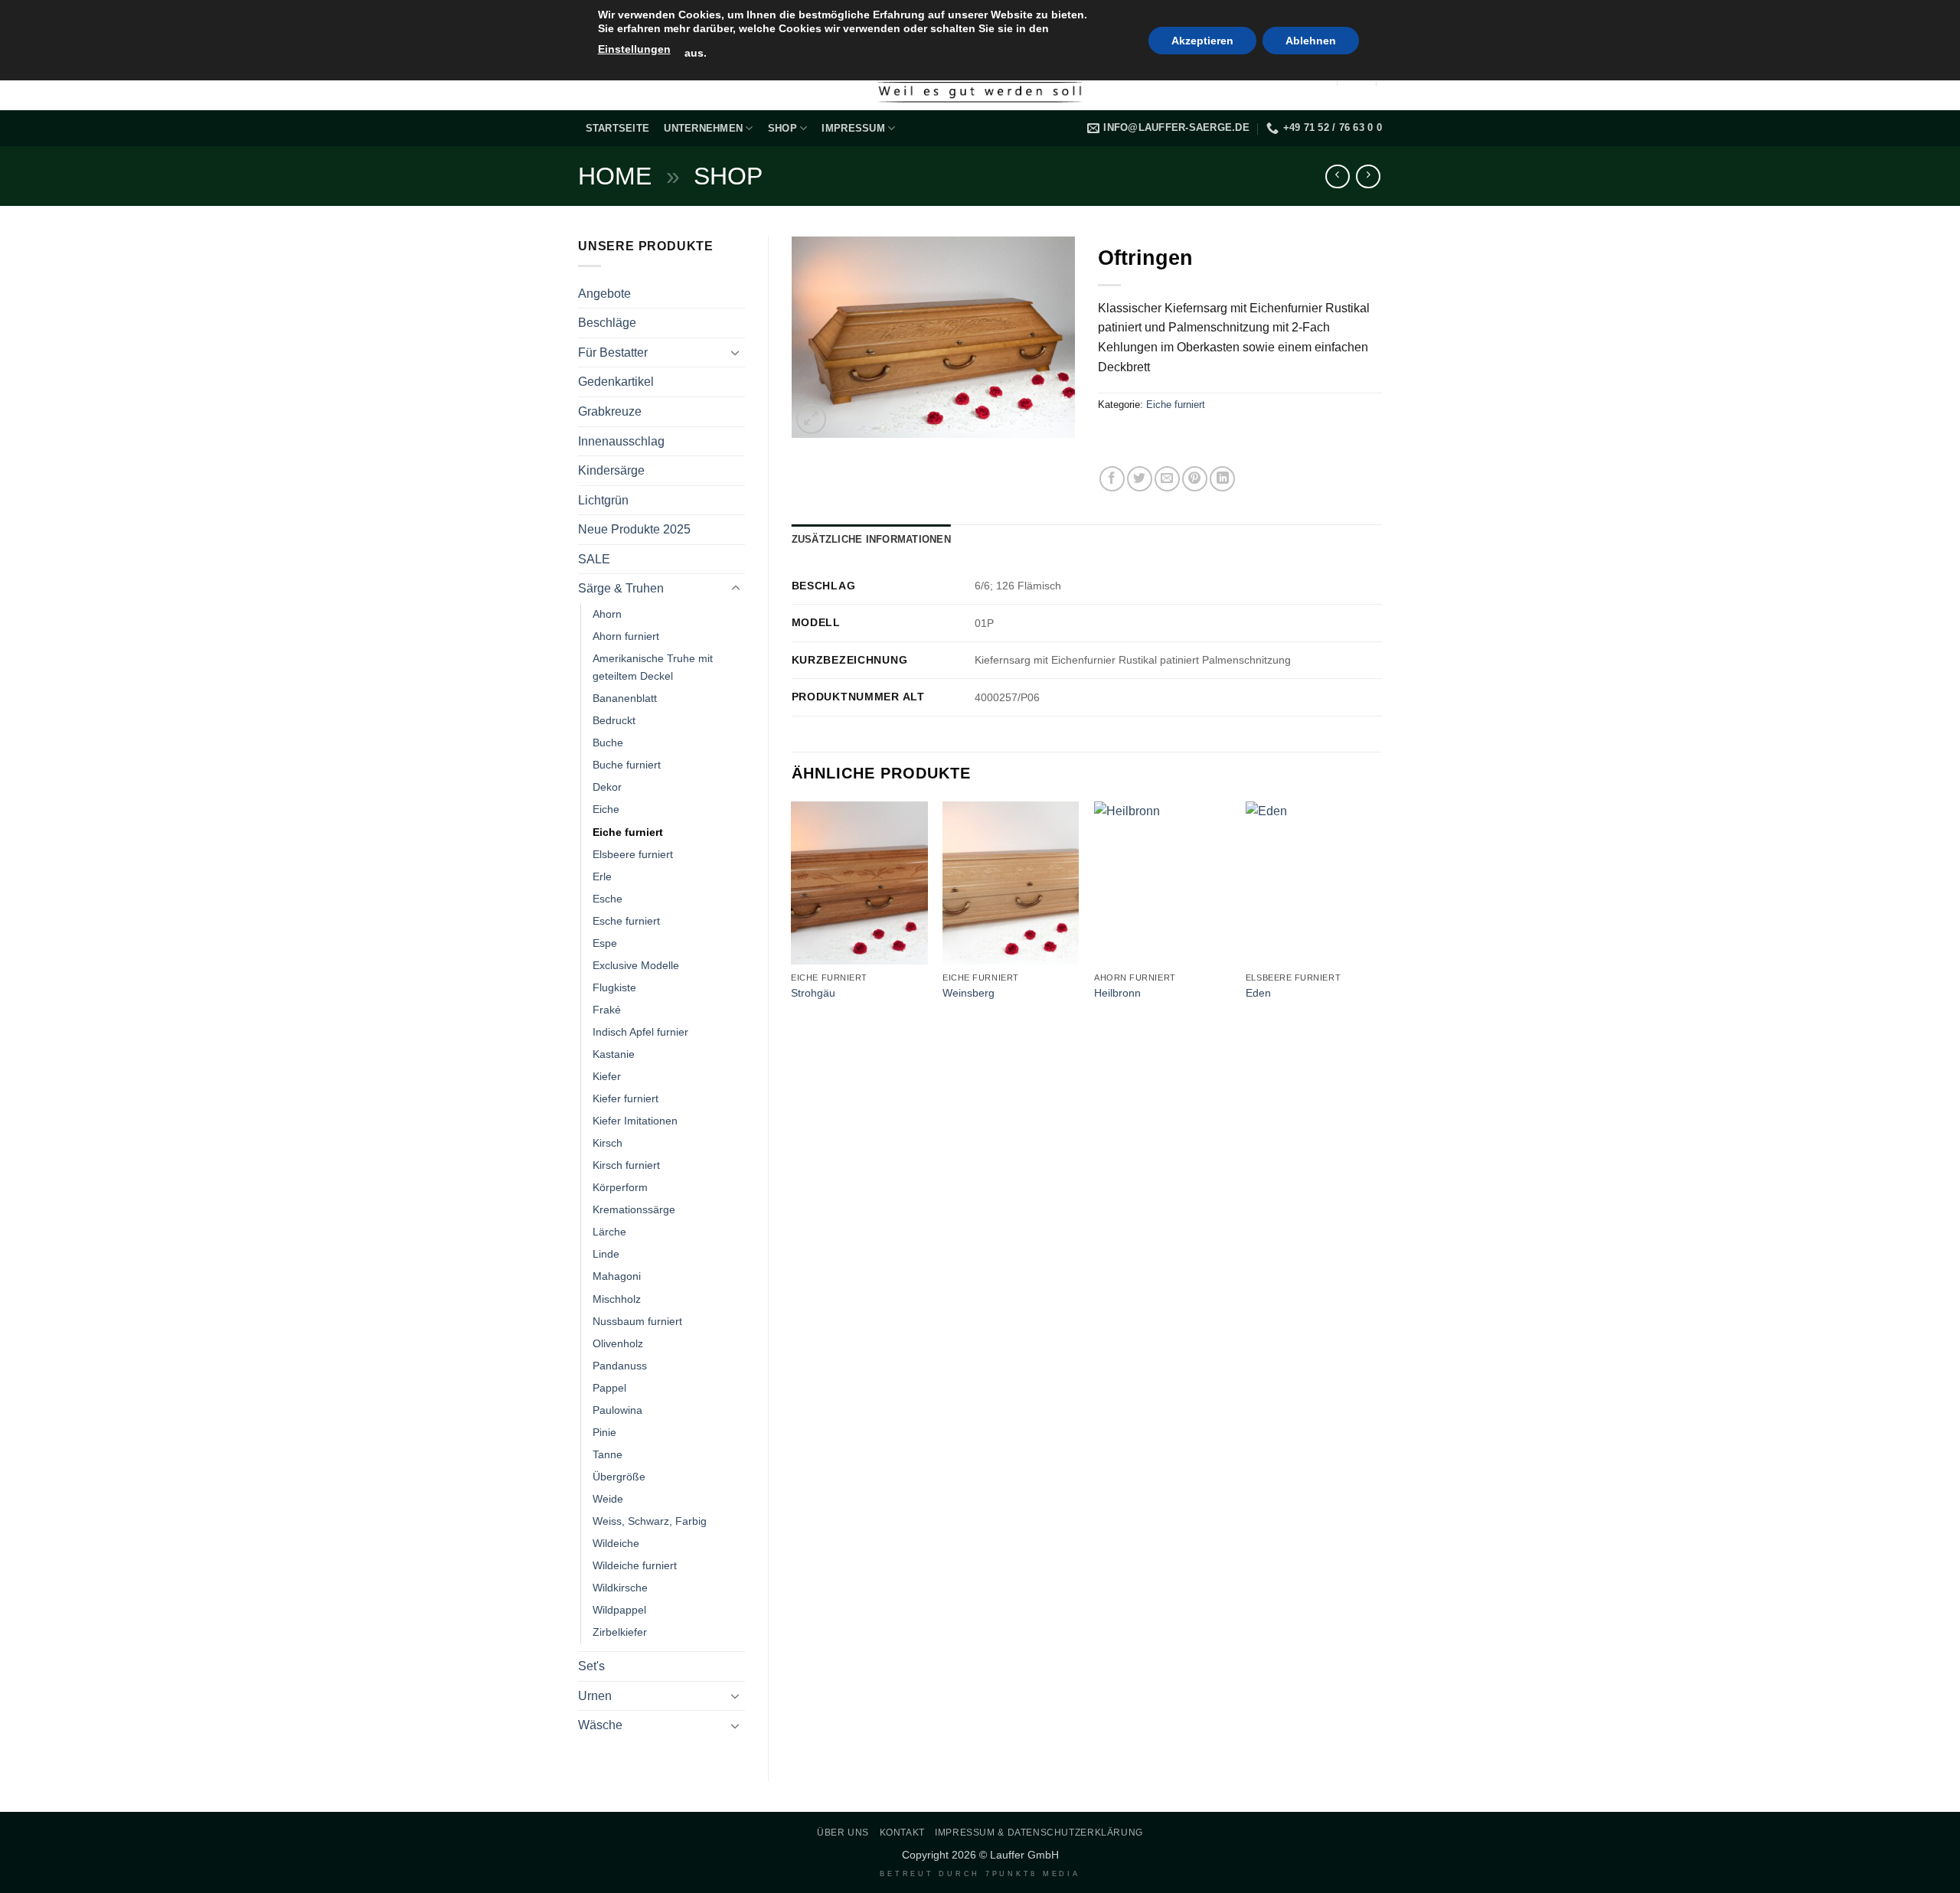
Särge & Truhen (621, 588)
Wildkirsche (620, 1588)
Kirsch (608, 1143)
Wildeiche (616, 1543)
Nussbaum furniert (637, 1321)
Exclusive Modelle (636, 965)
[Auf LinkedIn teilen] (1222, 479)
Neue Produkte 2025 (634, 529)
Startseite (618, 128)
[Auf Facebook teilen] (1112, 479)
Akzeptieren (1202, 41)
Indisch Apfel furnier (640, 1032)
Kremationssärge (634, 1209)
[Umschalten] (736, 352)
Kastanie (614, 1054)
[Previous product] (1368, 176)
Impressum (853, 128)
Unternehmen (703, 128)
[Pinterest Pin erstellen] (1195, 479)
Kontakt (902, 1833)
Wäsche (600, 1725)
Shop (782, 128)
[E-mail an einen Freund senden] (1167, 479)
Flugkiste (614, 987)
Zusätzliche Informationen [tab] (871, 539)
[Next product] (1337, 176)
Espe (605, 943)
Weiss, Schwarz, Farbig (650, 1521)
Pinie (604, 1432)
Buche (608, 743)
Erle (602, 876)
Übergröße (619, 1477)
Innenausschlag (621, 441)
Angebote (604, 294)
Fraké (607, 1010)
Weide (608, 1499)
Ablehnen (1311, 41)
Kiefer (607, 1076)
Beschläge (607, 323)
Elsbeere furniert (633, 854)
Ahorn (607, 614)
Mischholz (617, 1299)
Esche (608, 899)
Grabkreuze (610, 411)
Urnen (595, 1696)
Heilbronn (1117, 993)
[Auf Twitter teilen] (1140, 479)
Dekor (607, 787)
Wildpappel (619, 1610)
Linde (606, 1254)
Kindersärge (611, 470)
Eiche (606, 809)
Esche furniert (626, 921)
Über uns (843, 1833)
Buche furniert (627, 765)
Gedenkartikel (616, 382)
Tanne (608, 1454)
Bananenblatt (625, 698)
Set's (591, 1666)
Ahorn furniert (626, 636)
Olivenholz (618, 1343)
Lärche (609, 1232)
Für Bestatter (613, 352)
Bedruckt (614, 720)
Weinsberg (969, 993)
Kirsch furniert (626, 1165)
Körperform (620, 1187)
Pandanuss (620, 1366)
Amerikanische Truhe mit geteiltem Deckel (653, 667)
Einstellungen (634, 49)
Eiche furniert (628, 832)
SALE (594, 559)
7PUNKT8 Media (1033, 1874)
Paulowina (617, 1410)
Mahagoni (617, 1276)
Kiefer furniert (626, 1098)
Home (615, 176)
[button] (811, 419)
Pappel (609, 1388)
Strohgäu (813, 993)
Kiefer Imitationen (635, 1121)
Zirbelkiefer (620, 1632)
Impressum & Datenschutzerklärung (1039, 1833)
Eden (1258, 993)
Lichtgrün (603, 500)
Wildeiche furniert (635, 1565)
